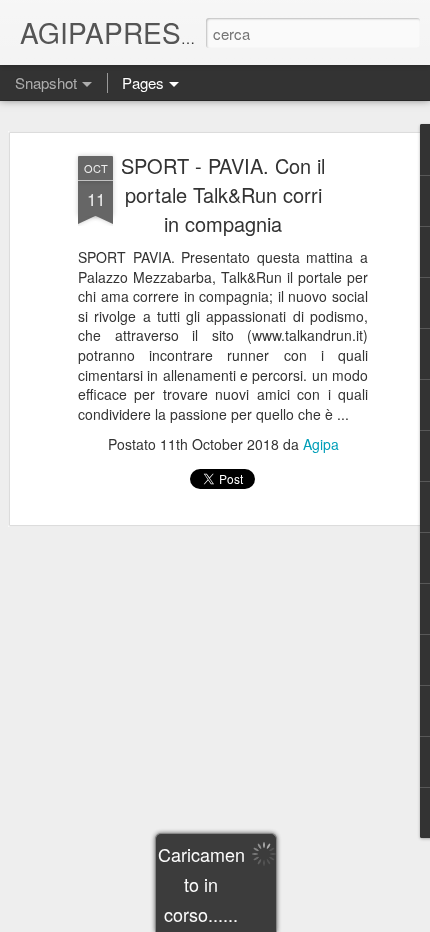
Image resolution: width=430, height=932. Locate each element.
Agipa (321, 444)
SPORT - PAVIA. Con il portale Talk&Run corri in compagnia (223, 194)
